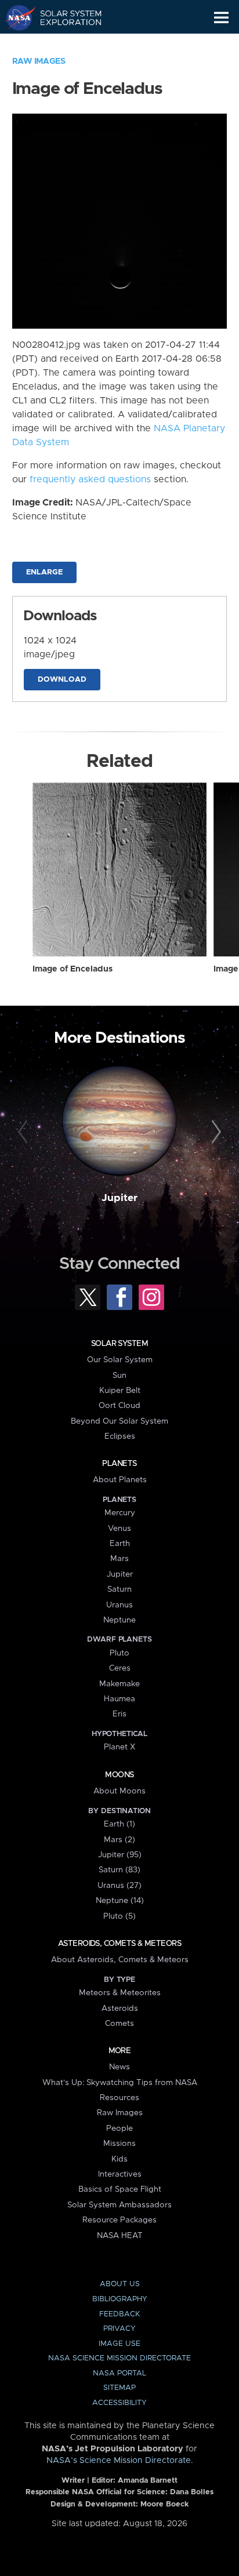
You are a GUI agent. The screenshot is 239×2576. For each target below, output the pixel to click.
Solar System (119, 1344)
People (119, 2129)
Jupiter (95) (120, 1855)
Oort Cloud (119, 1406)
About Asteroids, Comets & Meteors (120, 1960)
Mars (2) (119, 1840)
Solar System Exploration (64, 17)
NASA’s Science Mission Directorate (119, 2461)
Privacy (119, 2329)
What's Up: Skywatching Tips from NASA (120, 2083)
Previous (25, 1132)
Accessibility (119, 2403)
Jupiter (119, 1198)
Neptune (119, 1620)
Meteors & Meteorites (120, 1993)
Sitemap (119, 2388)
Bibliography (120, 2299)
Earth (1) (119, 1824)
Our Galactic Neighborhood (64, 44)
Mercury (120, 1513)
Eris (119, 1714)
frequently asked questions (90, 479)
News (119, 2067)
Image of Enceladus (73, 969)
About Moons (119, 1791)
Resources (119, 2098)
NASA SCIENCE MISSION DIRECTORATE (119, 2358)
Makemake (119, 1684)
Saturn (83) (119, 1870)
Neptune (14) (120, 1901)
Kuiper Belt (120, 1391)
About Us (120, 2284)
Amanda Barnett (148, 2481)
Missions (119, 2144)
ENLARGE (44, 572)
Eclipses (120, 1436)
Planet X (119, 1747)
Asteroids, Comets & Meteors (119, 1944)
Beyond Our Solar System (119, 1421)
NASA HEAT (120, 2236)
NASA (15, 17)
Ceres (120, 1668)
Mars (119, 1559)
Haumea (119, 1699)
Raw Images (39, 61)
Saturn (119, 1589)
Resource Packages (119, 2220)
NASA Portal (119, 2373)
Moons (119, 1775)
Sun (119, 1376)
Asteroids (120, 2009)
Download (62, 680)
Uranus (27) (119, 1886)
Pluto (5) (119, 1916)
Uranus (119, 1605)
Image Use (119, 2344)
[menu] (221, 18)
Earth (120, 1544)
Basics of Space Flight (120, 2189)
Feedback (119, 2314)
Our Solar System (120, 1360)
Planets (119, 1464)
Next (214, 1132)
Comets (119, 2024)
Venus (119, 1529)
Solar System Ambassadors (119, 2205)
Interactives (120, 2174)
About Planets (120, 1480)
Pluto (119, 1653)
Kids (119, 2159)
